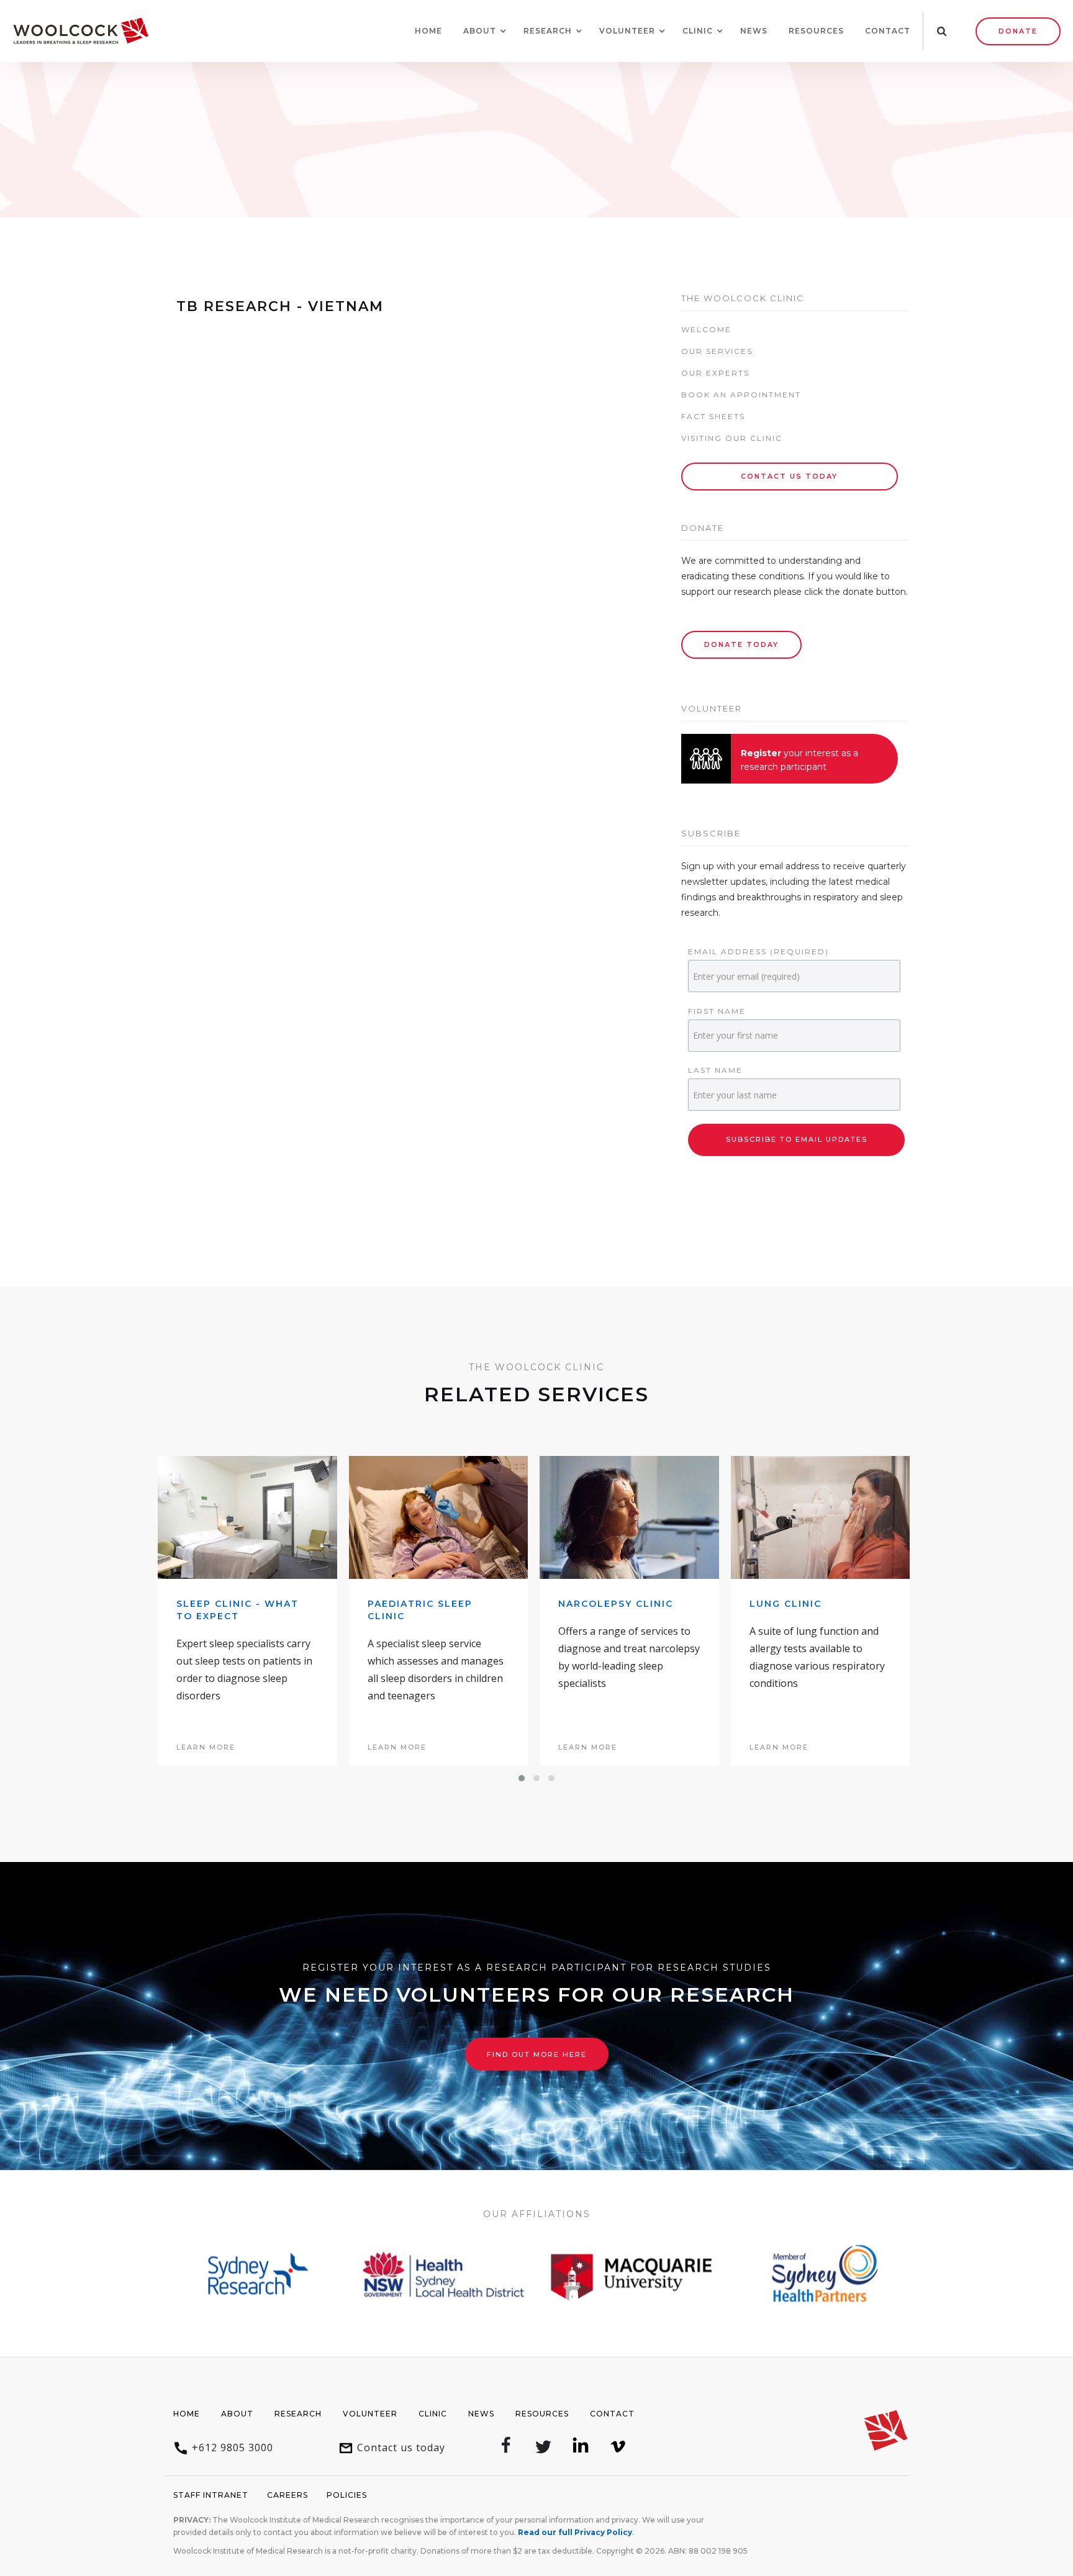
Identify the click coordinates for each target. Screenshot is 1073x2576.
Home (428, 31)
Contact (888, 31)
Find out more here (537, 2054)
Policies (347, 2495)
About (237, 2414)
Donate (1018, 31)
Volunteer (370, 2414)
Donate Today (741, 644)
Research (298, 2414)
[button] (480, 31)
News (754, 31)
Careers (287, 2495)
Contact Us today (789, 476)
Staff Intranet (211, 2495)
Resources (816, 31)
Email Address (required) (758, 951)
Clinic (433, 2414)
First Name (717, 1011)
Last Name (715, 1070)
